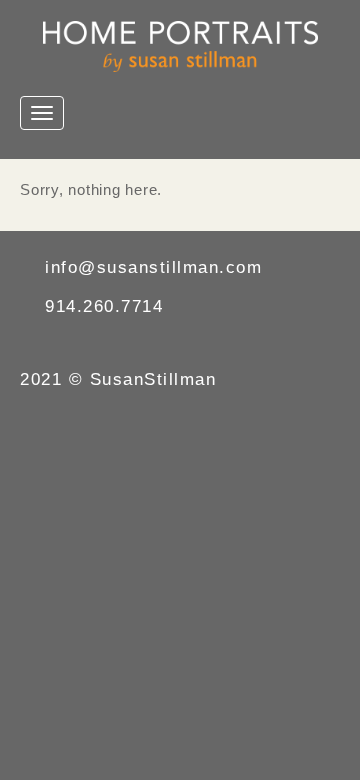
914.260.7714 (104, 306)
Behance (67, 344)
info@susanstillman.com (153, 267)
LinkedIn (111, 344)
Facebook (24, 344)
